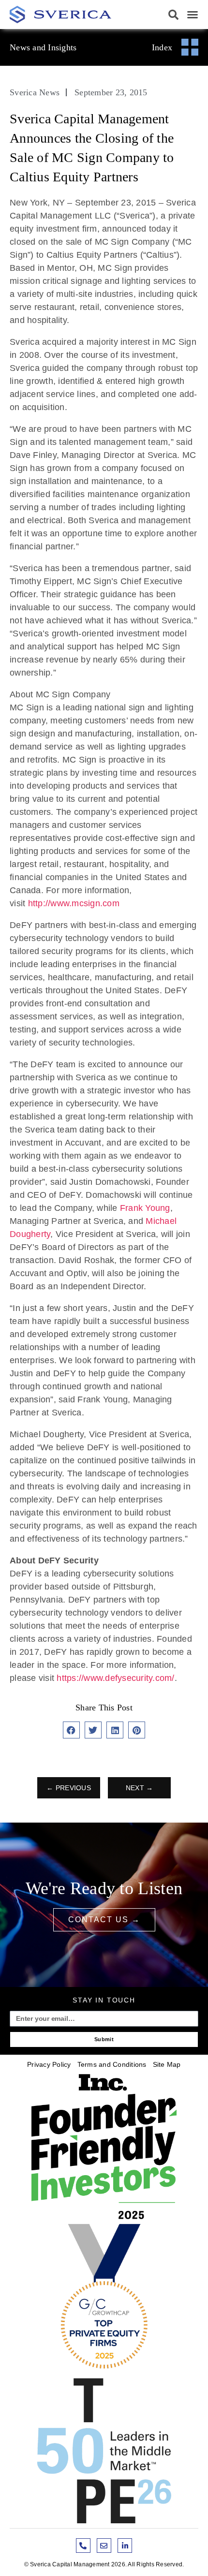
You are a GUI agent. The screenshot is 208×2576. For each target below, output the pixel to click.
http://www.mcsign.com (74, 903)
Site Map (167, 2064)
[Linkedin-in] (125, 2546)
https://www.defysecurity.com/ (115, 1678)
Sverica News (35, 92)
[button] (174, 15)
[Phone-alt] (83, 2546)
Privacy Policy (49, 2064)
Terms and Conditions (112, 2064)
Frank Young (145, 1208)
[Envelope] (104, 2546)
